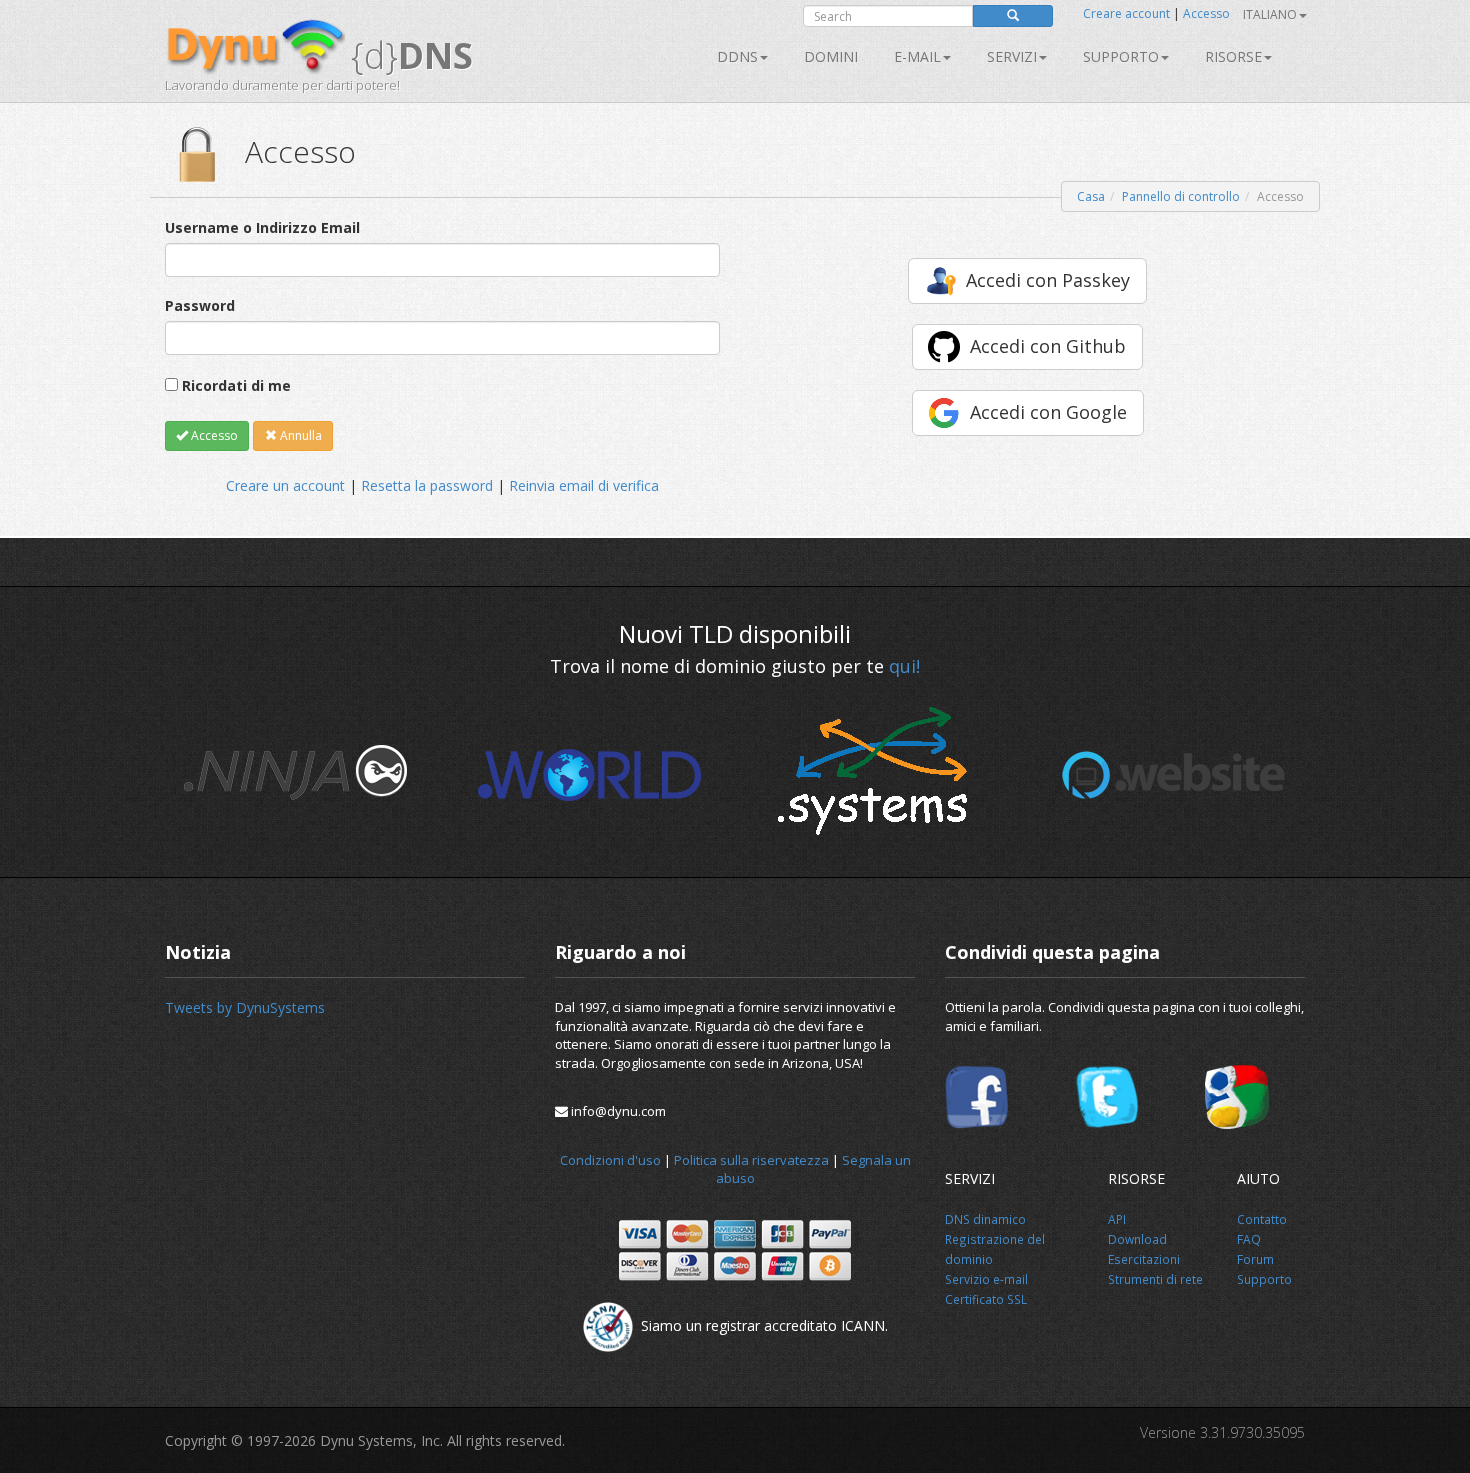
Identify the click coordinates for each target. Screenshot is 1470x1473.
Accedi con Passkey (1048, 280)
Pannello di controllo (1181, 196)
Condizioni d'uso (610, 1160)
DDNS (737, 56)
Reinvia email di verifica (584, 485)
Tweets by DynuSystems (245, 1007)
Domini (831, 56)
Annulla (299, 435)
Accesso (1206, 13)
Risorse (1233, 56)
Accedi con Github (1048, 346)
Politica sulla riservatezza (751, 1160)
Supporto (1121, 56)
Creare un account (285, 485)
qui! (904, 666)
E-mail (917, 56)
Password (200, 305)
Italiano (1270, 14)
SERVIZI (1012, 56)
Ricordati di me (236, 385)
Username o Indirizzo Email (262, 227)
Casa (1091, 196)
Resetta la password (427, 485)
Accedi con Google (1048, 412)
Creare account (1126, 13)
